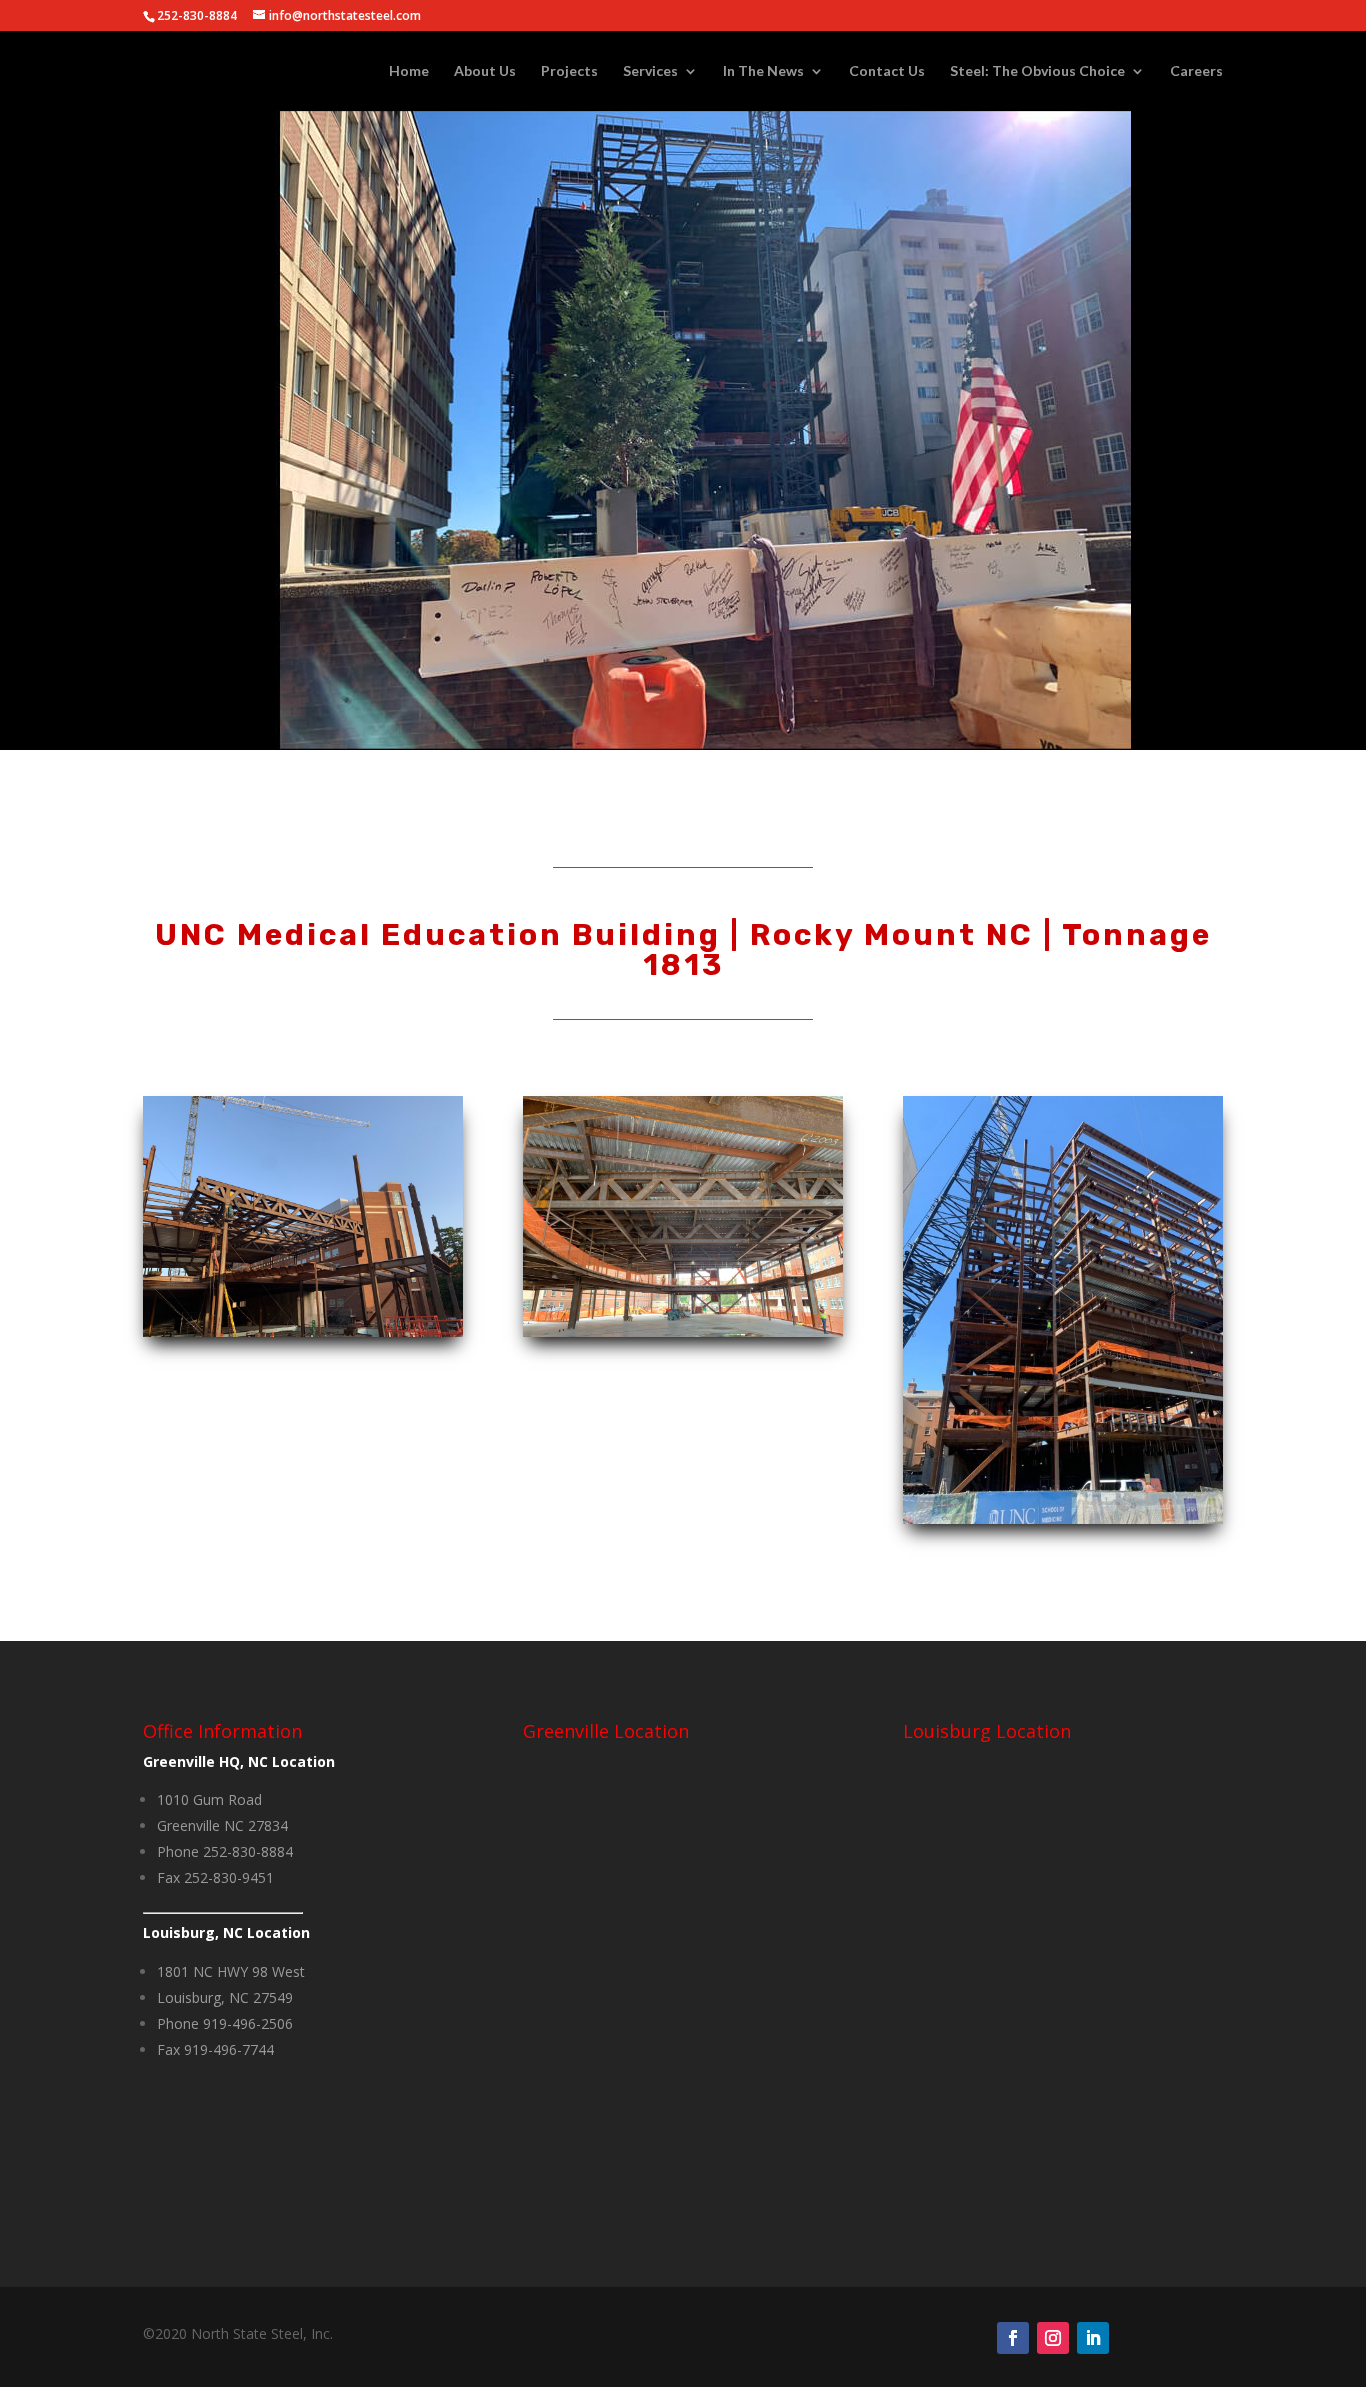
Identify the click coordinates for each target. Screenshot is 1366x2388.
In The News (763, 71)
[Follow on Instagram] (1053, 2338)
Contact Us (887, 71)
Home (409, 71)
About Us (485, 71)
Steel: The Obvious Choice (1037, 71)
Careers (1196, 71)
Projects (569, 71)
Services (650, 71)
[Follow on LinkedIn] (1093, 2338)
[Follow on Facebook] (1013, 2338)
